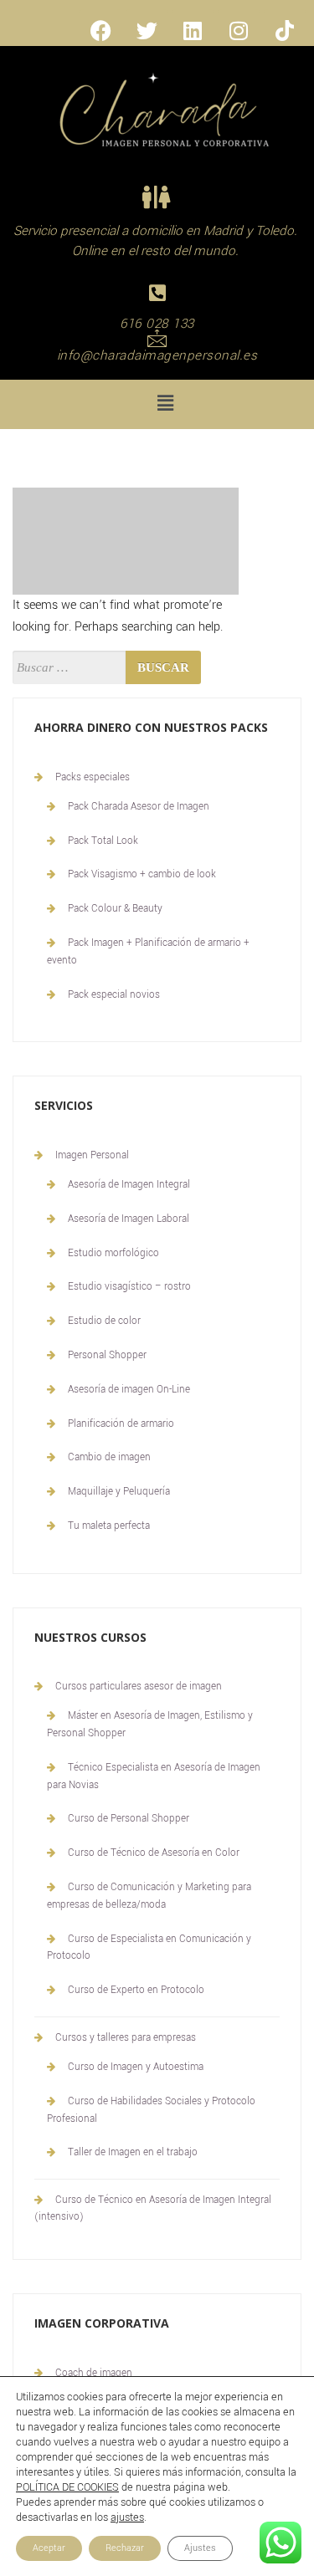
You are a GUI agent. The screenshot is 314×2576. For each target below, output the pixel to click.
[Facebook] (100, 30)
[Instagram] (239, 30)
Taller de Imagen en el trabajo (133, 2152)
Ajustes (200, 2548)
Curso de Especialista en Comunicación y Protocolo (149, 1948)
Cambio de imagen (109, 1457)
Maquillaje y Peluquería (119, 1492)
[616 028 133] (157, 293)
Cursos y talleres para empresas (126, 2038)
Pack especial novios (114, 995)
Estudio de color (104, 1321)
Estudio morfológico (113, 1253)
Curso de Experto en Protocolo (136, 1990)
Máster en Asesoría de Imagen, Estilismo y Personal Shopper (150, 1725)
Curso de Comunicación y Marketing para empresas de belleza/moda (149, 1896)
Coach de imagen (94, 2373)
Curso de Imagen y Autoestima (136, 2067)
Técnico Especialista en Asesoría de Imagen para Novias (154, 1776)
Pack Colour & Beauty (115, 909)
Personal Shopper (107, 1355)
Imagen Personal (92, 1155)
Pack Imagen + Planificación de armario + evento (148, 952)
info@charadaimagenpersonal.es (157, 355)
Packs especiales (93, 777)
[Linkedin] (193, 30)
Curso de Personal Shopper (129, 1819)
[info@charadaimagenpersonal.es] (157, 337)
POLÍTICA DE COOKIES (67, 2487)
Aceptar (49, 2548)
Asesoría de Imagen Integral (129, 1185)
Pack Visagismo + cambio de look (142, 874)
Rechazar (125, 2548)
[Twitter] (147, 30)
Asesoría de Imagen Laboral (129, 1219)
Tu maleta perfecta (109, 1526)
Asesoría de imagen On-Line (129, 1390)
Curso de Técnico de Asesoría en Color (154, 1853)
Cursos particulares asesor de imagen (139, 1687)
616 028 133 (157, 324)
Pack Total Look (103, 841)
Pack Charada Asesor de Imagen (139, 807)
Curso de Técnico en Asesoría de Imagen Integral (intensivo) (153, 2208)
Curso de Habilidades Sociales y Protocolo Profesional (151, 2110)
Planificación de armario (121, 1424)
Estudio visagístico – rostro (129, 1287)
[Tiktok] (285, 30)
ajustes (127, 2517)
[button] (165, 404)
